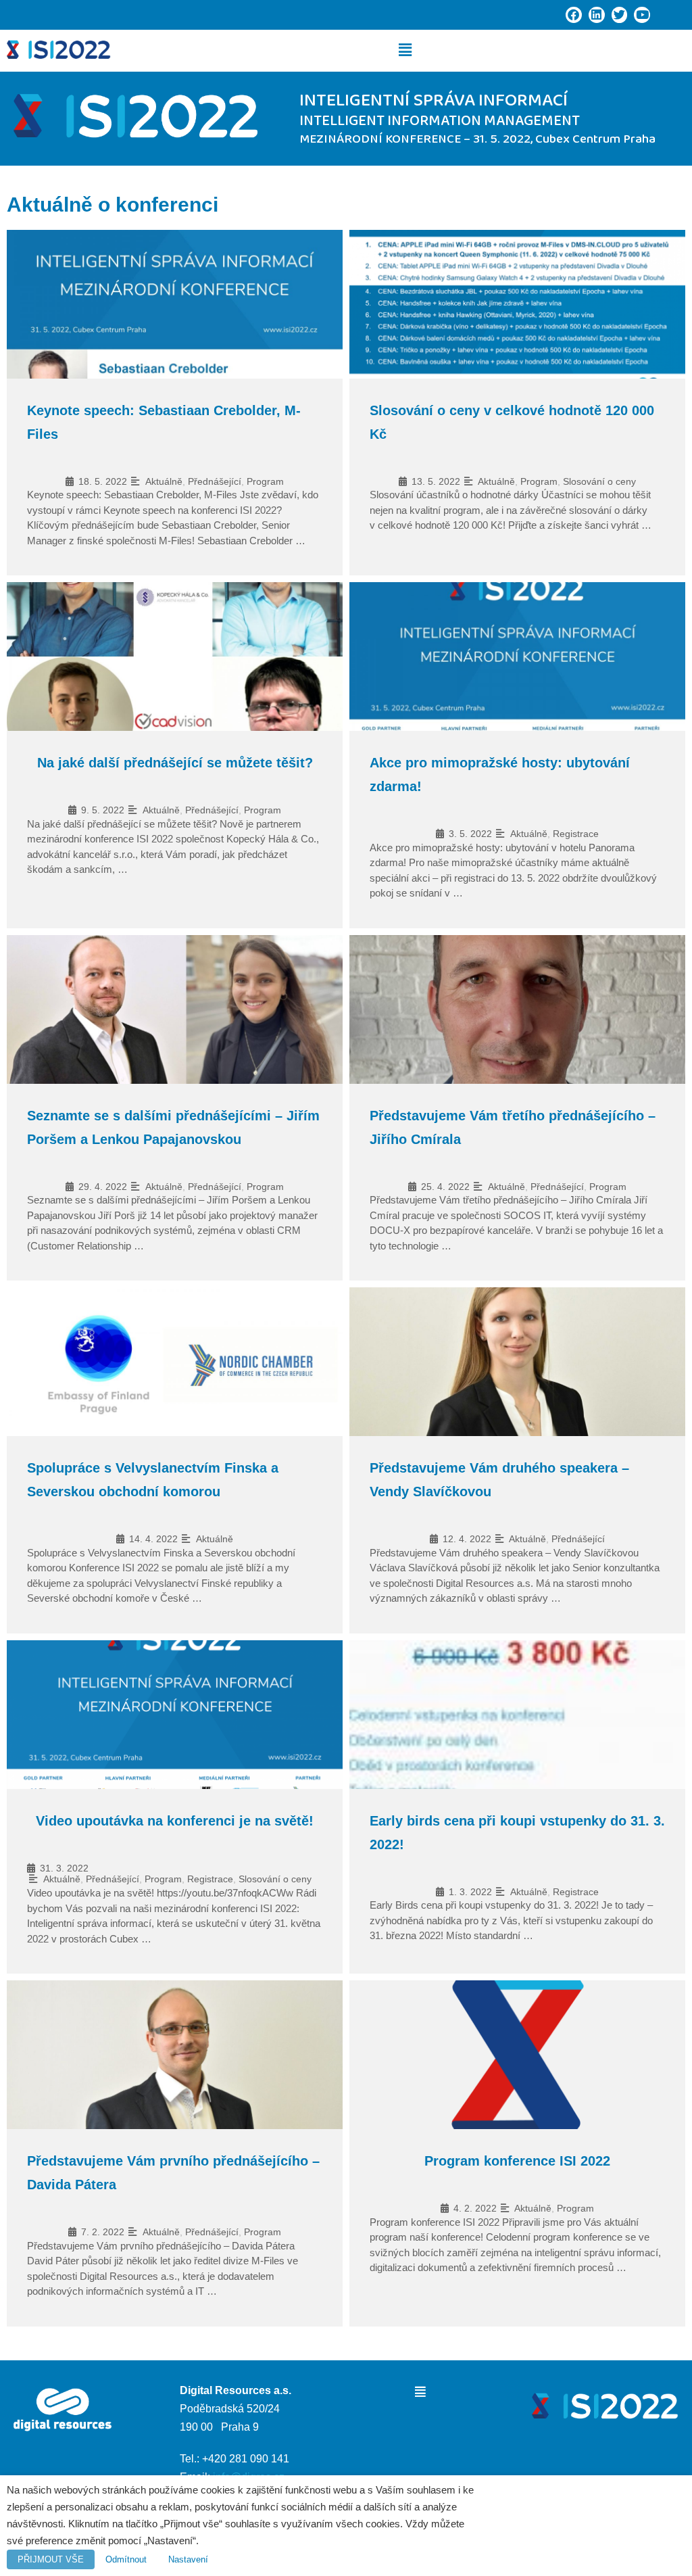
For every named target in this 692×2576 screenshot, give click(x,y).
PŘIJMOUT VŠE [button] (51, 2559)
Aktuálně (164, 481)
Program (265, 481)
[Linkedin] (597, 15)
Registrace (576, 834)
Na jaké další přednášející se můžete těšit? (175, 763)
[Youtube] (642, 15)
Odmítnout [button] (126, 2559)
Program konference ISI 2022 (517, 2161)
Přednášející (215, 481)
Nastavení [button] (188, 2559)
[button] (405, 50)
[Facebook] (574, 15)
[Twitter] (620, 15)
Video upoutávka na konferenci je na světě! (175, 1821)
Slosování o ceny (599, 481)
